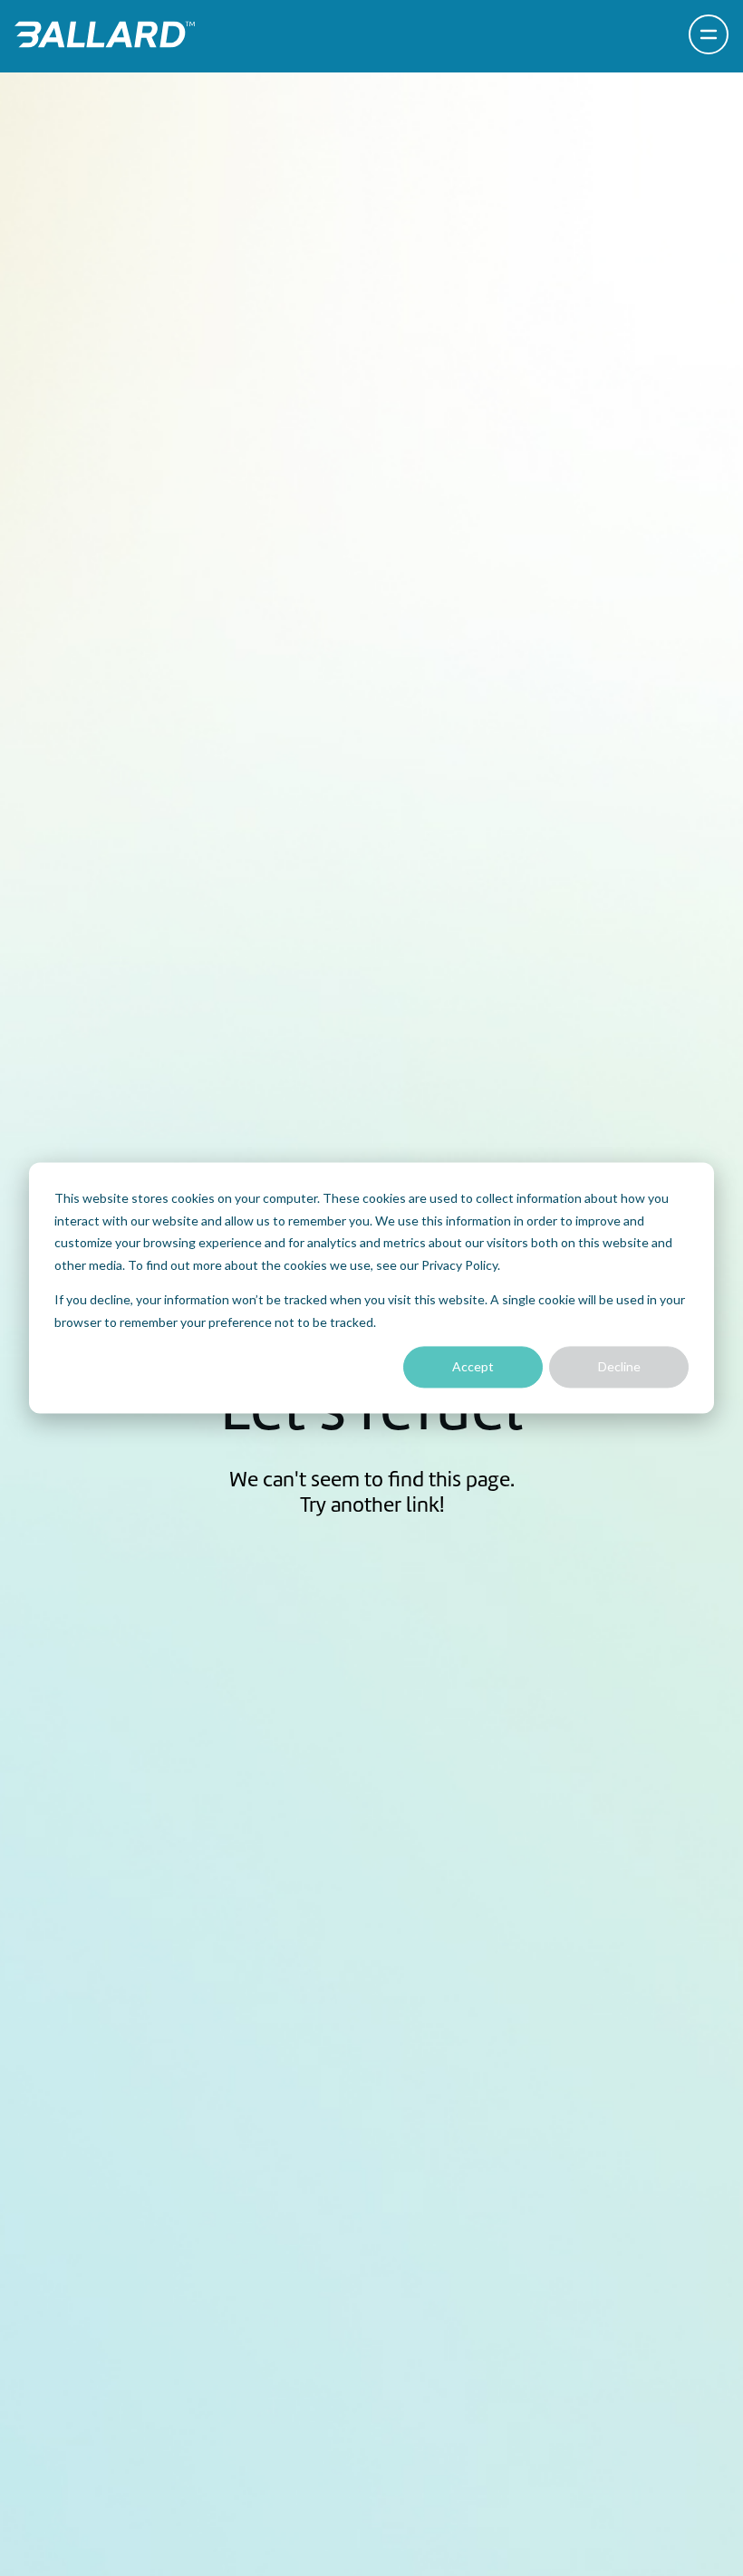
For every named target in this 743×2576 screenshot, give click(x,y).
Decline (619, 1366)
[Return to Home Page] (105, 34)
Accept (473, 1366)
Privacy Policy (459, 1265)
